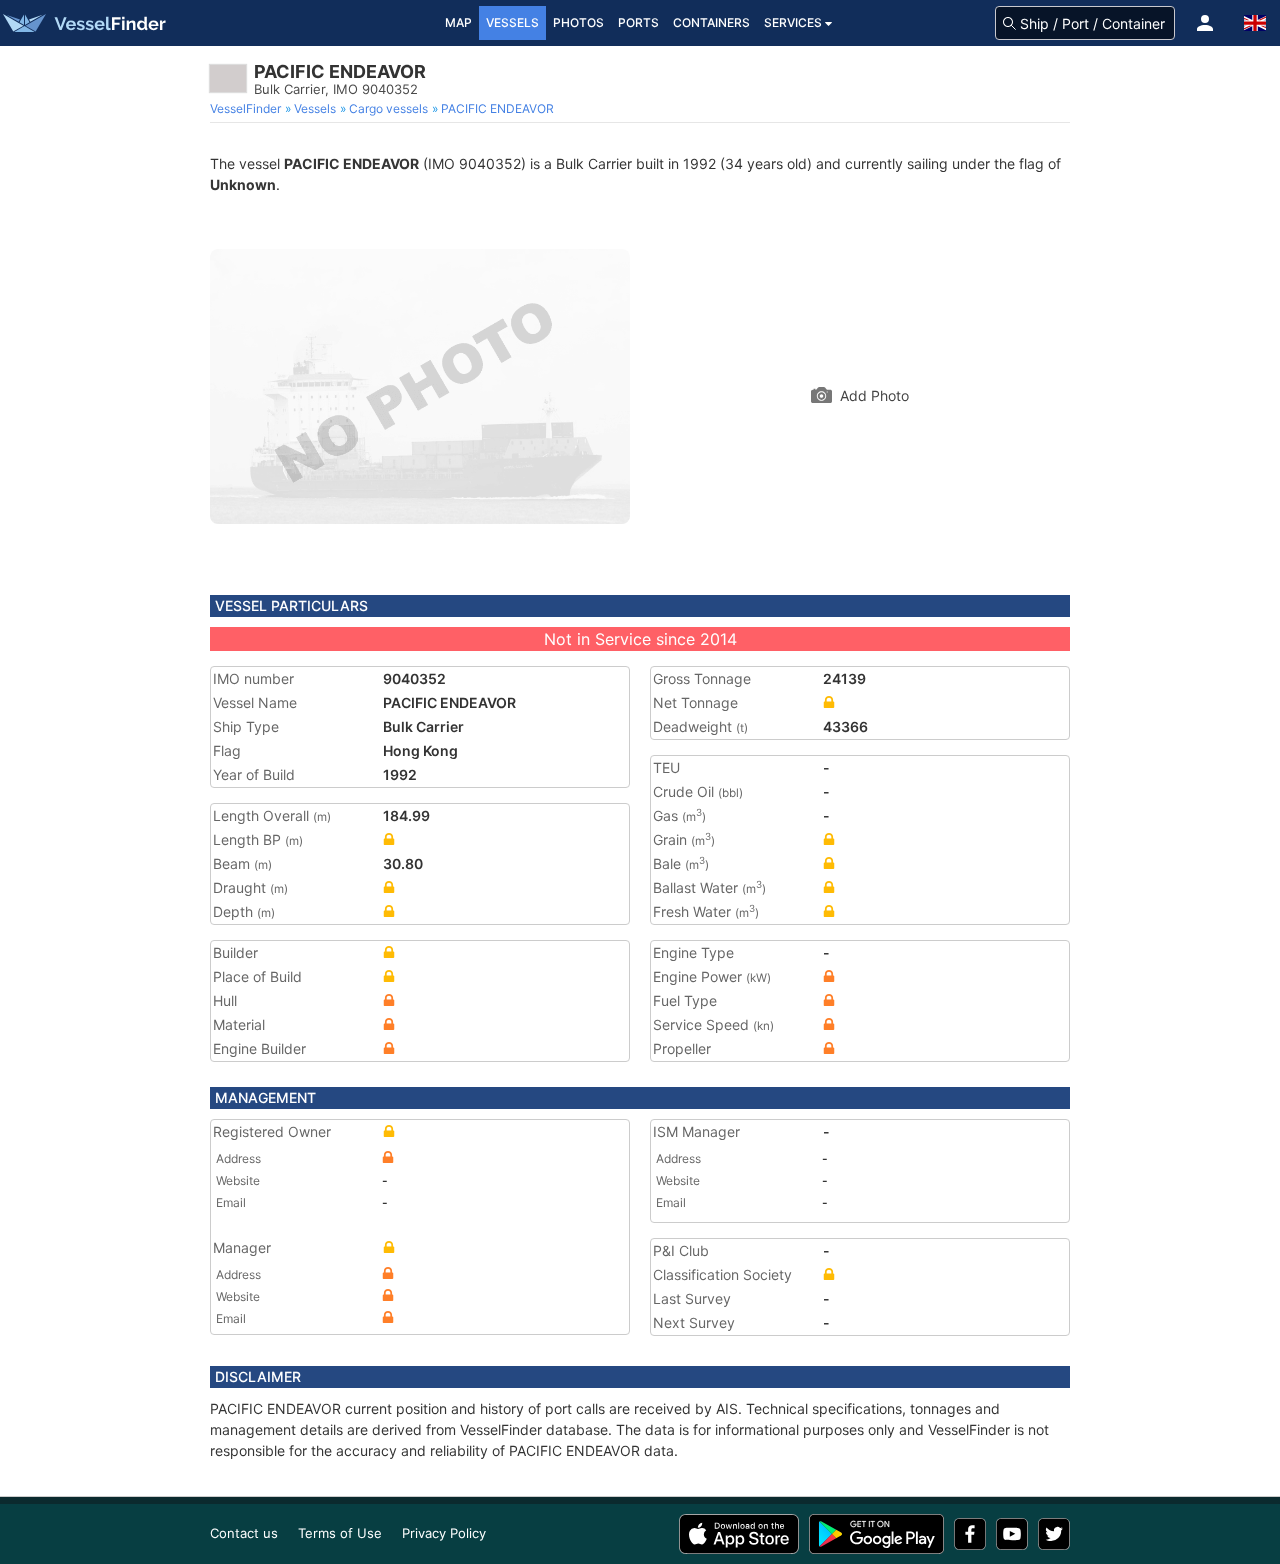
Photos (578, 22)
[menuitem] (247, 109)
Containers (711, 22)
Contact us (244, 1533)
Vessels (512, 22)
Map (458, 22)
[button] (1205, 23)
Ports (638, 22)
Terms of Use (340, 1533)
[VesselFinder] (83, 23)
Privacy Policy (444, 1533)
